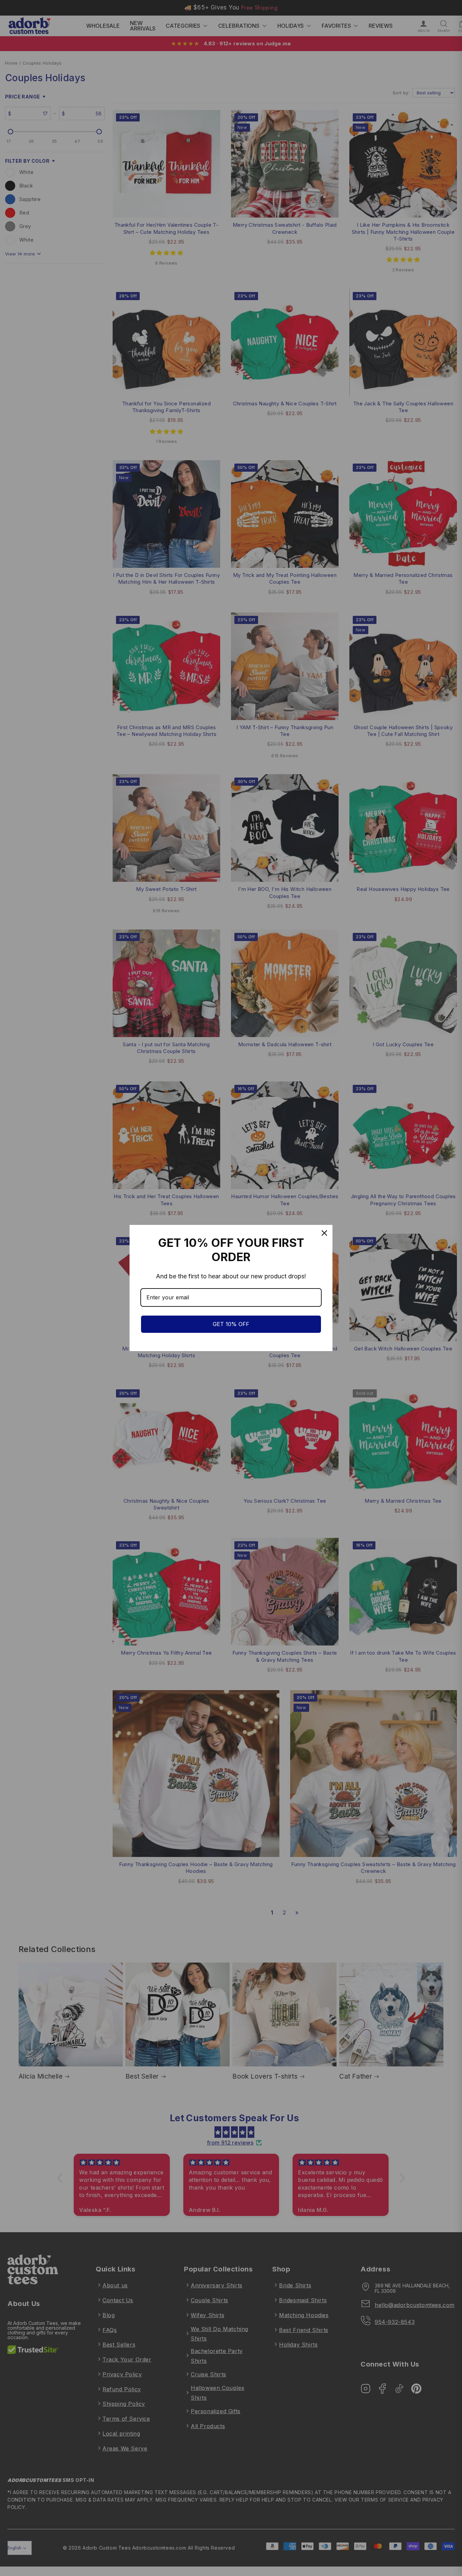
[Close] (324, 1233)
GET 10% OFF (231, 1324)
